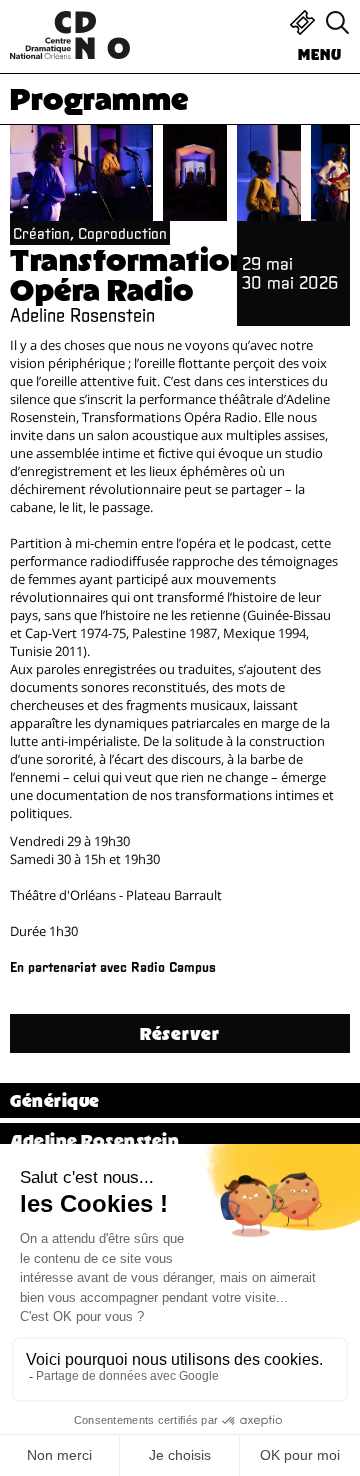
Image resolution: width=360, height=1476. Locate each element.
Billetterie (302, 22)
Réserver (180, 1033)
